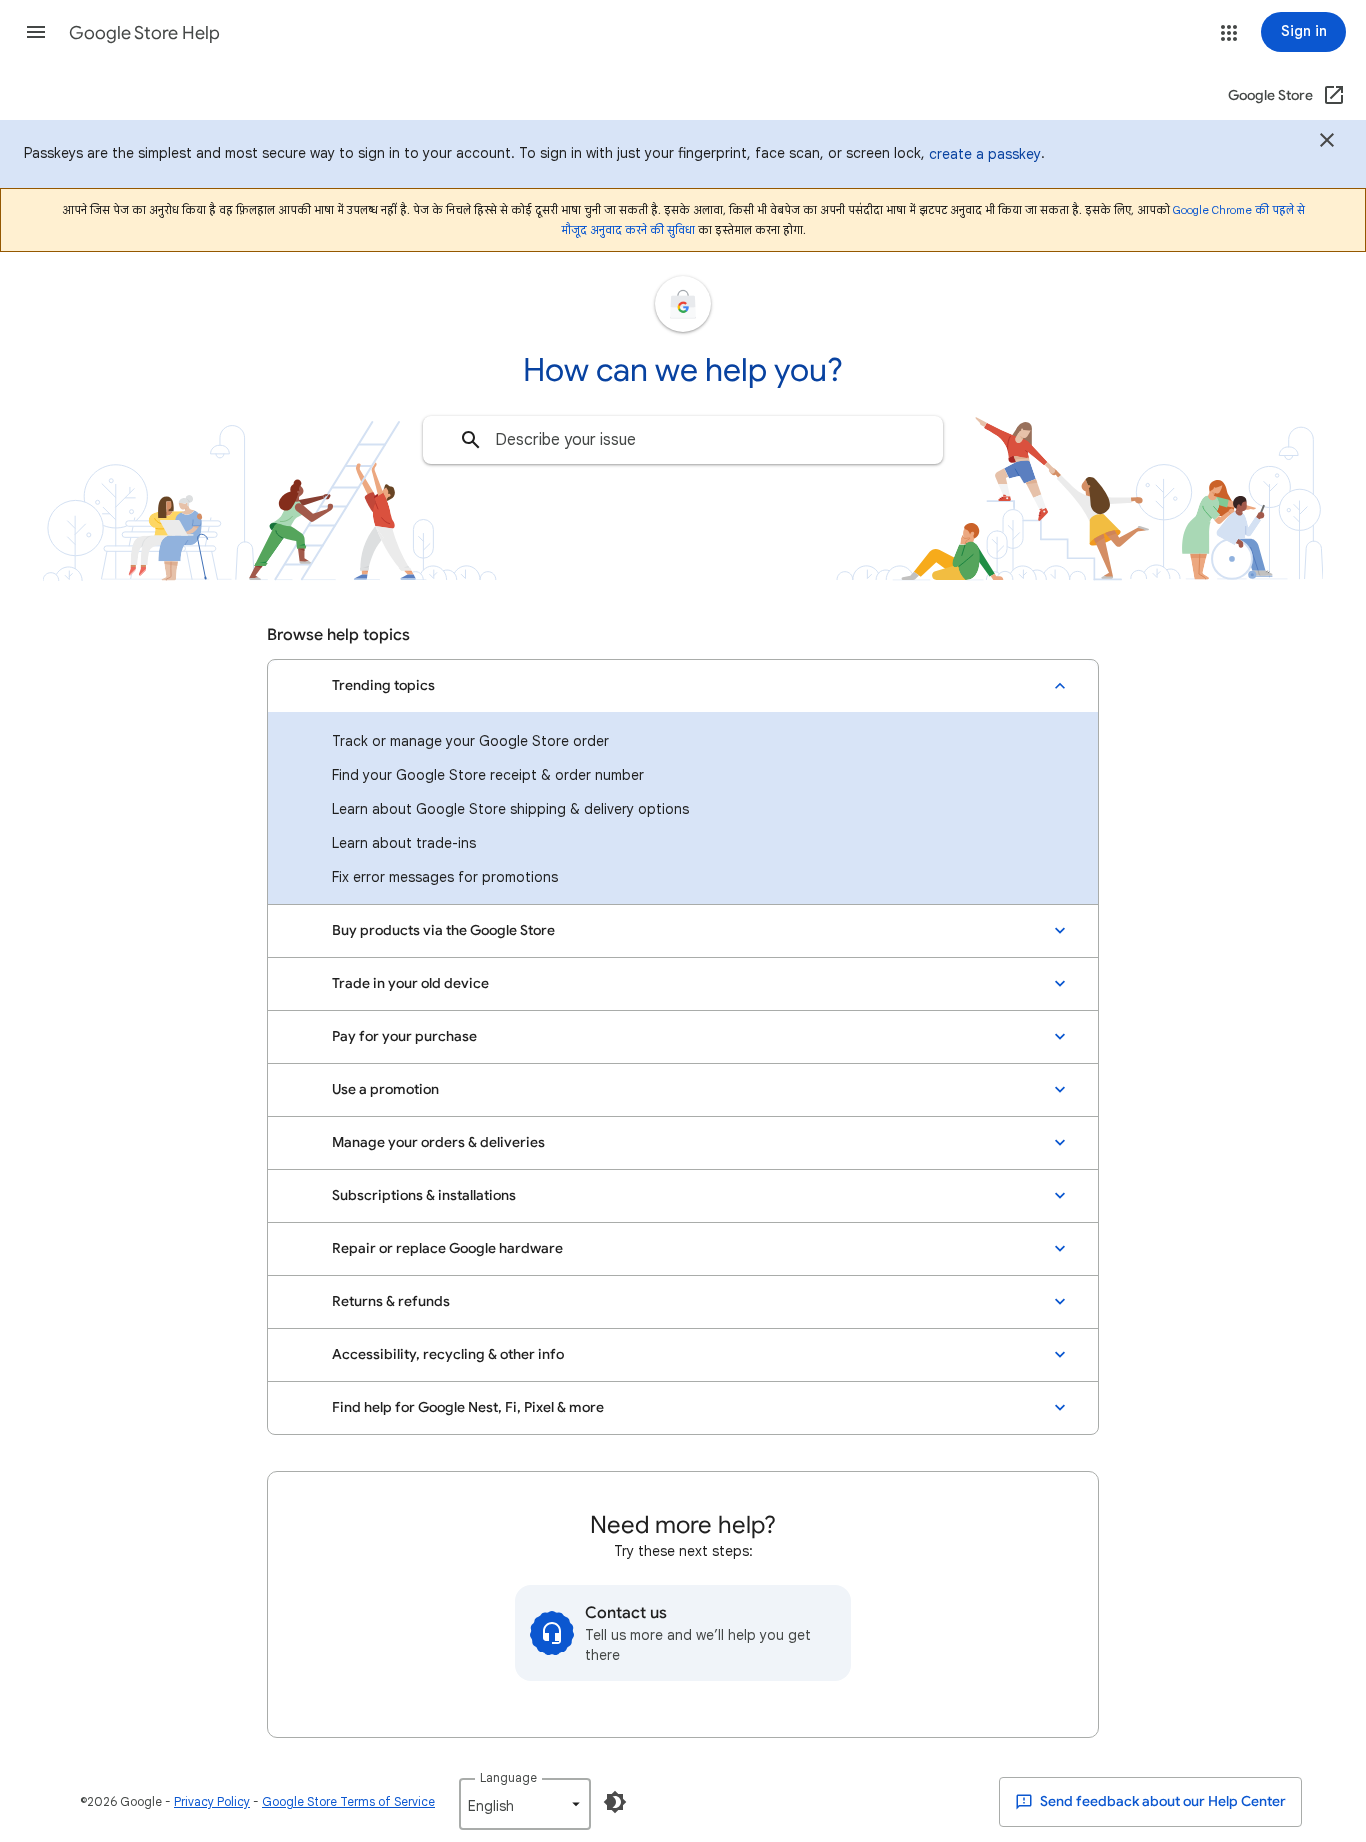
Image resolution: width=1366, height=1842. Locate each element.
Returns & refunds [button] (391, 1301)
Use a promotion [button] (385, 1089)
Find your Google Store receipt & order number (488, 775)
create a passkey (985, 154)
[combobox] (683, 440)
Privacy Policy (212, 1801)
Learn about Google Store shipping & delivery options (510, 809)
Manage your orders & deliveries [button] (438, 1142)
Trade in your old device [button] (410, 983)
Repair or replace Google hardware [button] (447, 1248)
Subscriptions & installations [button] (424, 1195)
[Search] (471, 440)
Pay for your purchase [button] (404, 1036)
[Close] (1327, 143)
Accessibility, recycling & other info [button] (448, 1354)
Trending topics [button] (383, 685)
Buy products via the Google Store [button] (443, 930)
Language (508, 1777)
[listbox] (525, 1804)
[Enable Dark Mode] (615, 1802)
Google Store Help (144, 33)
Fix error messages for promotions (445, 877)
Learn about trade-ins (404, 843)
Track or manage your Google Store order (470, 741)
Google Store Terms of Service (348, 1801)
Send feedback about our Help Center (1161, 1801)
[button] (36, 32)
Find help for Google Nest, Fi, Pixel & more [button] (468, 1407)
